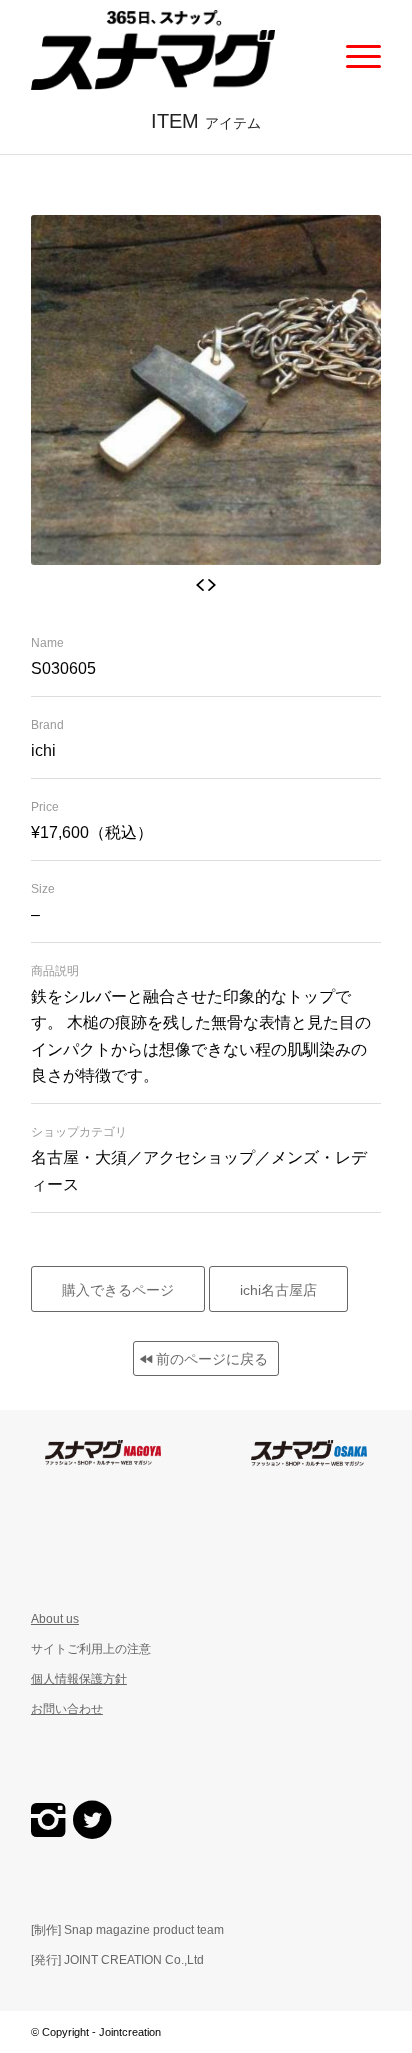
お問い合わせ (67, 1709)
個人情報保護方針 (79, 1679)
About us (55, 1619)
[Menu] (353, 50)
